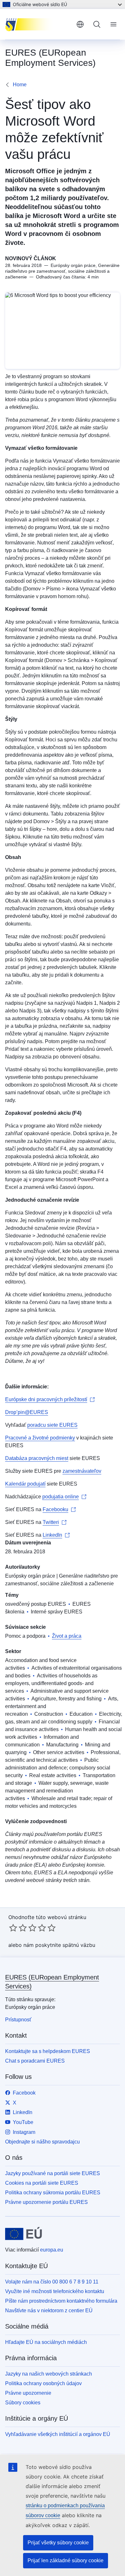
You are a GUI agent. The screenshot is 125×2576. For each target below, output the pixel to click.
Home (20, 85)
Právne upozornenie (28, 2393)
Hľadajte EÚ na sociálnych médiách (46, 2342)
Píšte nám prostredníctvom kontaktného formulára (61, 2301)
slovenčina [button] (80, 24)
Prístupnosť (18, 2020)
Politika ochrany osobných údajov (43, 2383)
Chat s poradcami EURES (35, 2061)
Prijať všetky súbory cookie (58, 2543)
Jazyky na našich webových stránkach (49, 2374)
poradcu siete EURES (52, 1425)
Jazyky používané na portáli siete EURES (53, 2173)
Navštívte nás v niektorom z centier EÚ (49, 2311)
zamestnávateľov (82, 1471)
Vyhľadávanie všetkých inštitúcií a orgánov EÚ (58, 2434)
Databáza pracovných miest (37, 1458)
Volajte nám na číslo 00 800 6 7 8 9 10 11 (52, 2282)
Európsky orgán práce (30, 1576)
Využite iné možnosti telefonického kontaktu (55, 2291)
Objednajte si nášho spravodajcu (42, 2142)
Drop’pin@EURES (27, 1412)
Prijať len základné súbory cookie (66, 2560)
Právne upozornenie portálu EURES (46, 2202)
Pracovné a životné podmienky (40, 1438)
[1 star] (13, 1928)
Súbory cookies (23, 2403)
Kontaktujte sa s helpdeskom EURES (48, 2051)
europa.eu (52, 2250)
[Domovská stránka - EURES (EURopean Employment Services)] (38, 24)
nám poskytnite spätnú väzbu (59, 1945)
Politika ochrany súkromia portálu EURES (53, 2193)
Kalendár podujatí (25, 1484)
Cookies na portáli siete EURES (42, 2183)
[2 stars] (18, 1928)
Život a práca (67, 1636)
